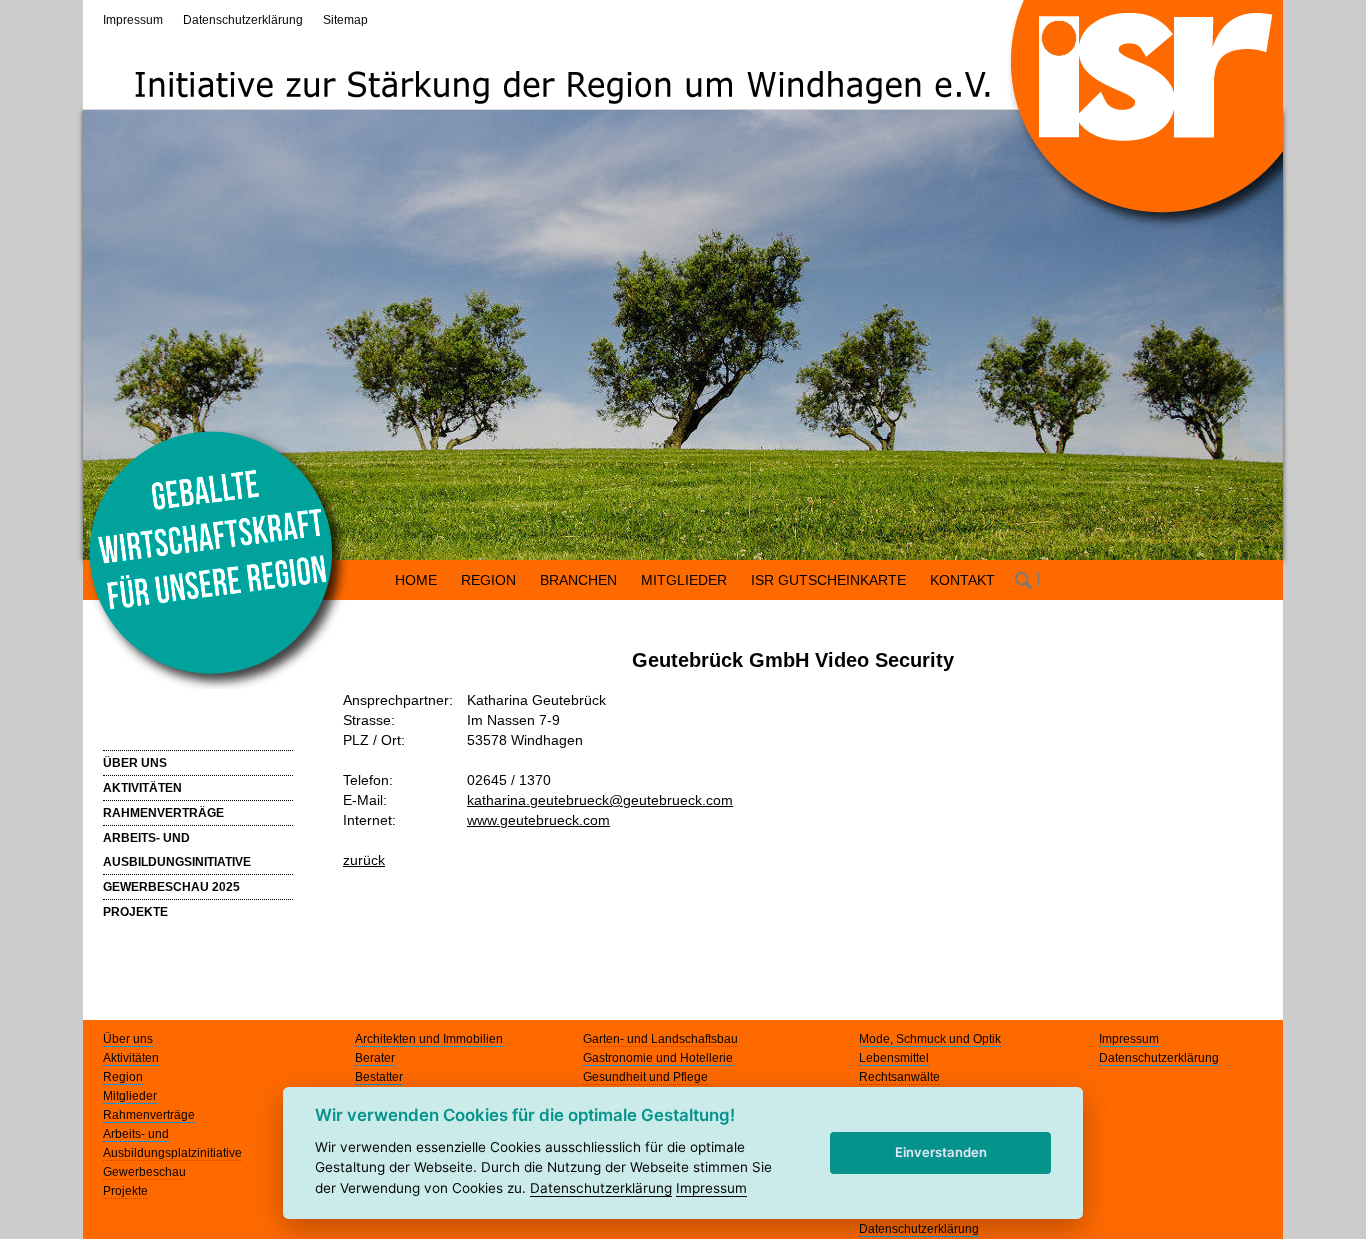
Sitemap (345, 20)
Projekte (125, 1191)
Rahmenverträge (149, 1115)
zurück (364, 860)
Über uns (128, 1039)
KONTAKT (962, 580)
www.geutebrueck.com (538, 820)
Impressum (133, 20)
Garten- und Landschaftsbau (660, 1039)
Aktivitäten (131, 1058)
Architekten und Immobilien (429, 1039)
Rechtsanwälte (899, 1077)
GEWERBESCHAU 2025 (171, 887)
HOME (416, 580)
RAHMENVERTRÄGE (163, 813)
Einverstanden (941, 1152)
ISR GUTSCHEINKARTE (828, 580)
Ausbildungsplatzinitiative (172, 1153)
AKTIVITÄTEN (142, 788)
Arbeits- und (136, 1134)
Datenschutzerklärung (243, 20)
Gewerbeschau (144, 1172)
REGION (488, 580)
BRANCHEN (578, 580)
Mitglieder (130, 1096)
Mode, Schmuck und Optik (930, 1039)
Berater (375, 1058)
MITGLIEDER (684, 580)
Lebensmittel (894, 1058)
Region (123, 1077)
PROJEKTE (135, 912)
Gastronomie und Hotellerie (658, 1058)
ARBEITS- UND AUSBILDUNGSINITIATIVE (177, 850)
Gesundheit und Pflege (645, 1077)
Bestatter (379, 1077)
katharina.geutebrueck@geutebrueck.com (600, 800)
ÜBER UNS (135, 763)
